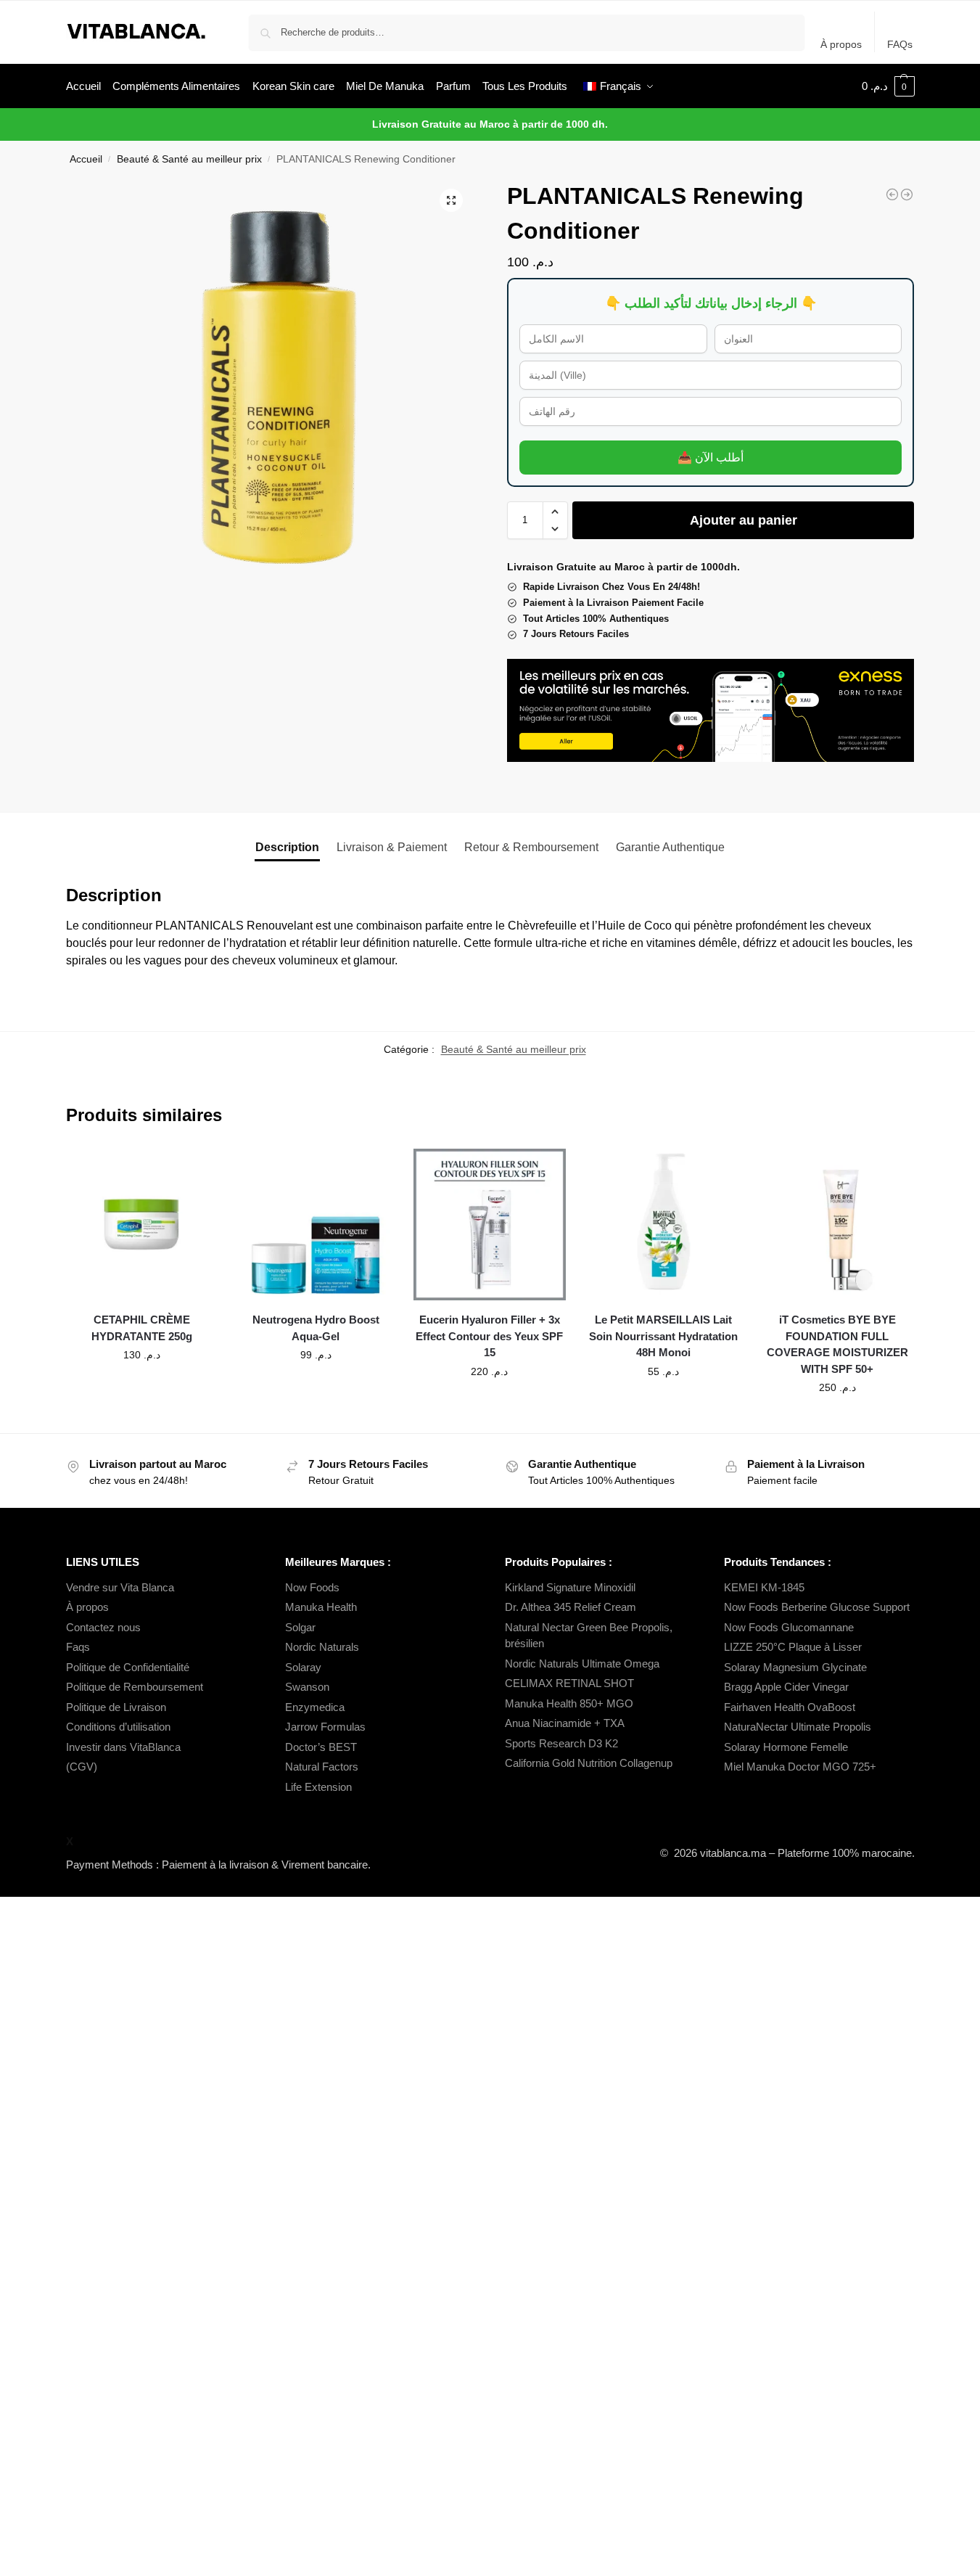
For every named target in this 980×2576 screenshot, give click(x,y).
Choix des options (837, 1419)
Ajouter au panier (744, 520)
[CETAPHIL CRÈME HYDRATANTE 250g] (142, 1225)
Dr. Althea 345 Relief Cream (571, 1607)
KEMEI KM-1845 (764, 1587)
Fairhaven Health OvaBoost (790, 1707)
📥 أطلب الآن (711, 458)
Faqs (78, 1647)
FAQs (900, 44)
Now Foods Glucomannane (789, 1627)
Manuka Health (321, 1607)
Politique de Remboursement (135, 1687)
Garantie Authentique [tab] (670, 847)
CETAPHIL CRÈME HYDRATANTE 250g (142, 1328)
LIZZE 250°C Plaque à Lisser (793, 1647)
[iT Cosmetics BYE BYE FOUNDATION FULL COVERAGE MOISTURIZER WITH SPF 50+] (838, 1225)
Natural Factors (322, 1767)
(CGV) (82, 1767)
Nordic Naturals (322, 1647)
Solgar (300, 1627)
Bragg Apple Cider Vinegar (786, 1687)
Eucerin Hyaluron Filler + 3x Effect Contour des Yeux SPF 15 (489, 1336)
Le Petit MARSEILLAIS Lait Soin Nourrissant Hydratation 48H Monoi (663, 1336)
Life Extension (318, 1787)
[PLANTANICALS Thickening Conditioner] (892, 194)
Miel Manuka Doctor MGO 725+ (800, 1767)
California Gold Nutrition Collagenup (590, 1763)
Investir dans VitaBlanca (123, 1747)
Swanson (307, 1687)
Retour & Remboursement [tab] (531, 847)
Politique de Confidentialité (128, 1667)
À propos (841, 44)
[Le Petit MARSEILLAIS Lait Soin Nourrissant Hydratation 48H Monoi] (664, 1225)
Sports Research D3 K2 (561, 1743)
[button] (888, 86)
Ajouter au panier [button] (141, 1386)
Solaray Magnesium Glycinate (795, 1667)
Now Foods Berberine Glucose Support (817, 1607)
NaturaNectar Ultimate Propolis (798, 1727)
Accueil (86, 159)
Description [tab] (287, 847)
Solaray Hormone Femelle (786, 1747)
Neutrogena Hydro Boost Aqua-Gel (316, 1328)
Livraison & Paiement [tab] (392, 847)
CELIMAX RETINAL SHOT (569, 1683)
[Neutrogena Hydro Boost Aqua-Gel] (316, 1225)
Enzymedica (315, 1707)
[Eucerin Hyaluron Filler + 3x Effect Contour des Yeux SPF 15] (490, 1225)
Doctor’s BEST (321, 1747)
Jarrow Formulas (325, 1727)
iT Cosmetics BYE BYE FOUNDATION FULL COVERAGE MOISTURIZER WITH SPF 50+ (837, 1344)
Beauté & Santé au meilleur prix (189, 159)
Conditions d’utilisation (118, 1727)
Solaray (303, 1667)
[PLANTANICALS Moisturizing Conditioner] (907, 194)
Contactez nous (103, 1627)
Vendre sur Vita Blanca (120, 1587)
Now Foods (312, 1587)
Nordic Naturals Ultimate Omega (582, 1664)
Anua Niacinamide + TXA (565, 1723)
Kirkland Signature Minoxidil (570, 1587)
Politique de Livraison (116, 1707)
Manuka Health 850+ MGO (569, 1703)
